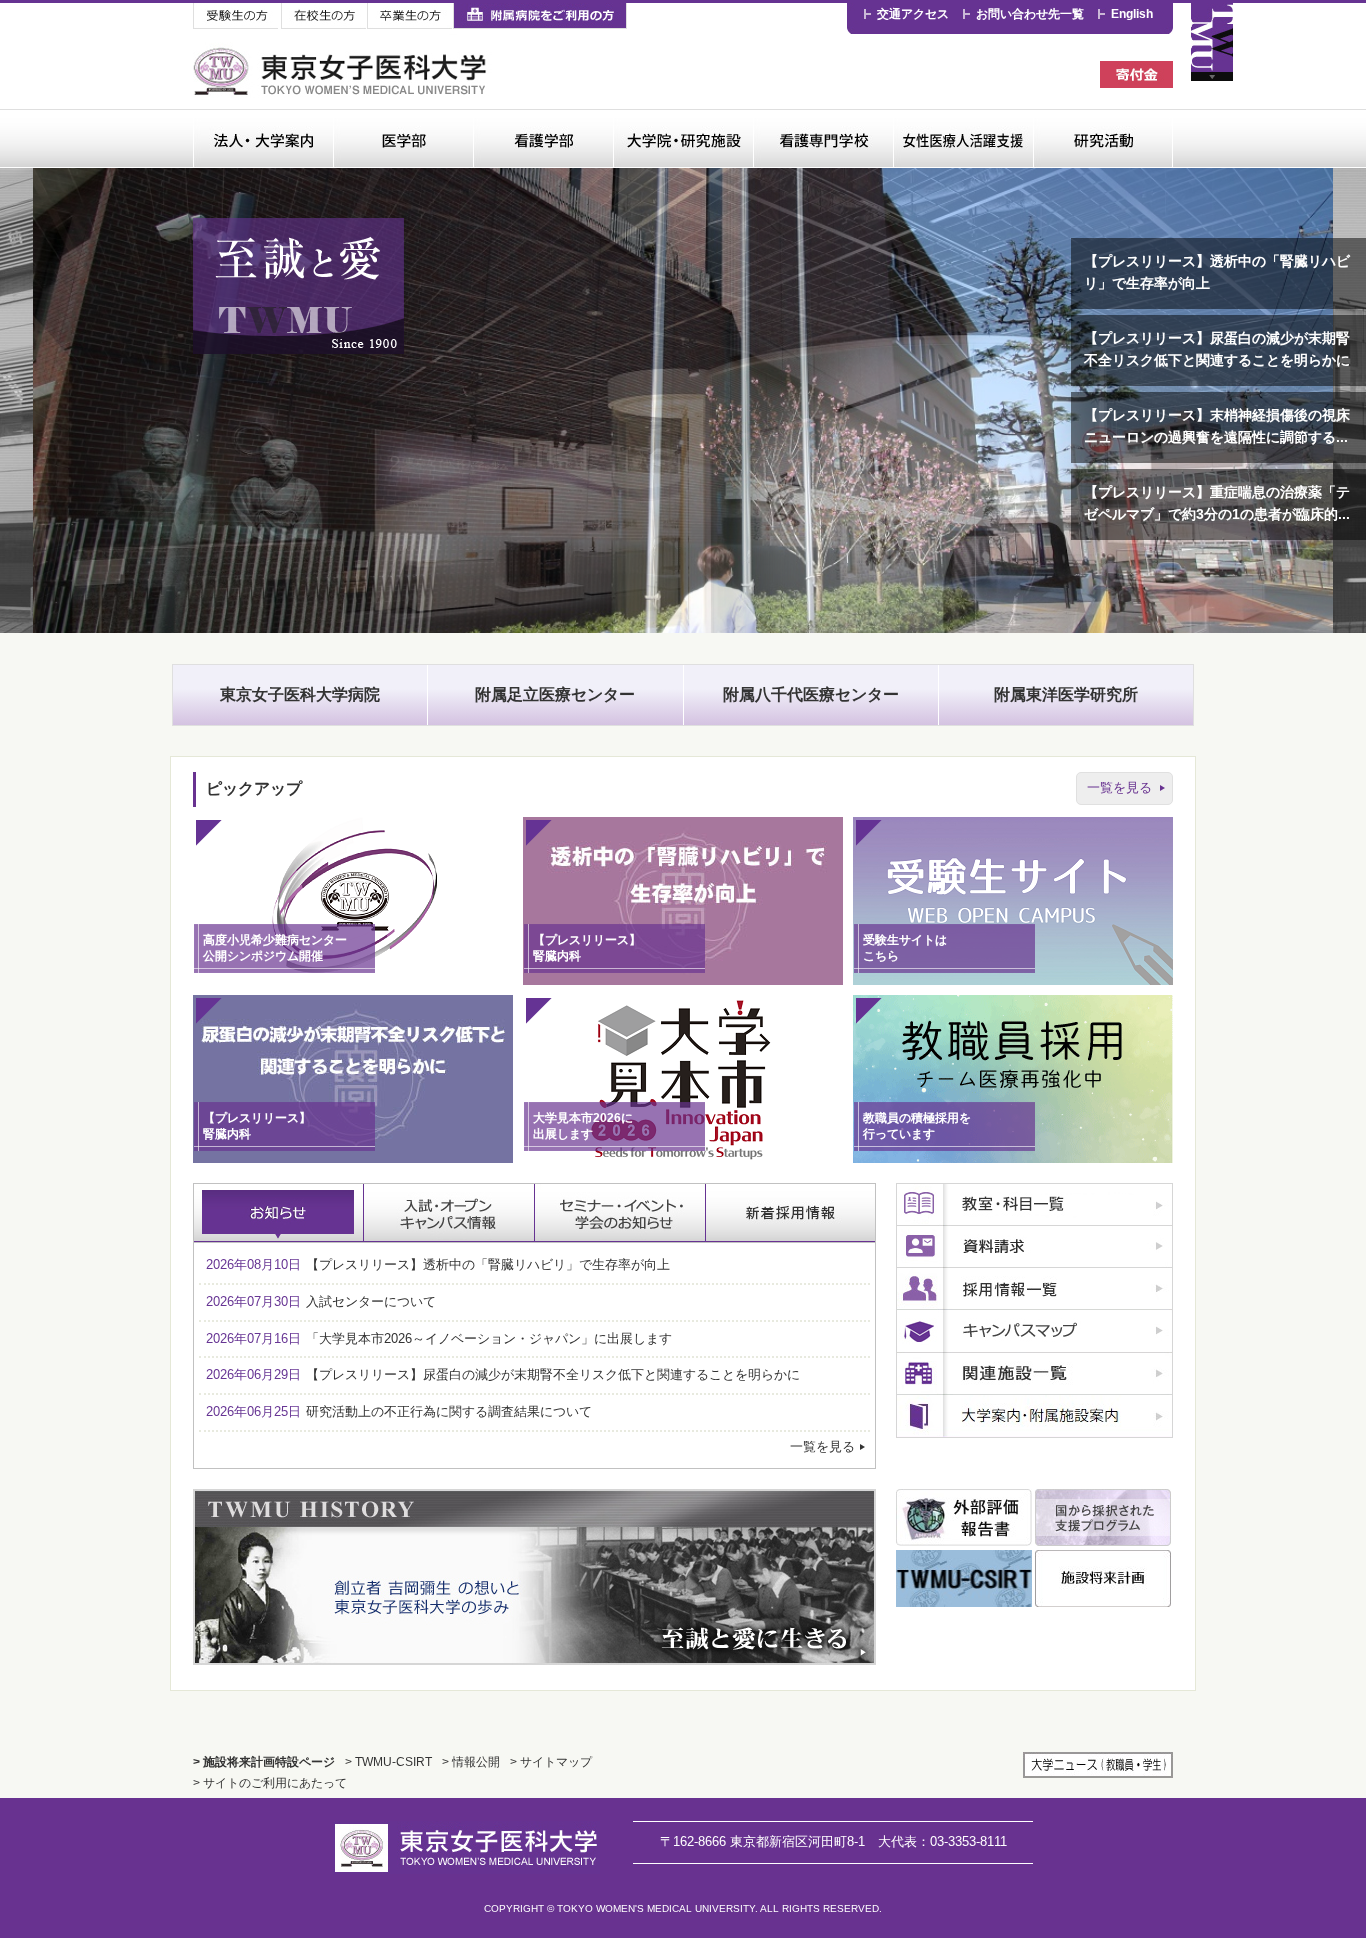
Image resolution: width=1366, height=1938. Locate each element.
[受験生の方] (237, 16)
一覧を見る (1119, 787)
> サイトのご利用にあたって (270, 1782)
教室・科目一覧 (1034, 1205)
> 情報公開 (471, 1761)
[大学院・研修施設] (683, 138)
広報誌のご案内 (1034, 1416)
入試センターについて (321, 1301)
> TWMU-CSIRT (388, 1761)
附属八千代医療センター (811, 694)
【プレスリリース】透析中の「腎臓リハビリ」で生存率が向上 (1217, 272)
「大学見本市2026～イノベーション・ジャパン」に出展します (439, 1338)
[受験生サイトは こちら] (1013, 980)
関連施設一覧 (1034, 1374)
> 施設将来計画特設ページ (264, 1761)
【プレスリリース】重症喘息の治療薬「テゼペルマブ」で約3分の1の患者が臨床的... (1217, 503)
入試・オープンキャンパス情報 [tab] (449, 1213)
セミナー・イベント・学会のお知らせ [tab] (620, 1213)
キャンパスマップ (1034, 1331)
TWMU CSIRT (964, 1578)
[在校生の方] (324, 16)
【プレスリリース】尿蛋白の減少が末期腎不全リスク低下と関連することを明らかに (1217, 349)
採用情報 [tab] (790, 1213)
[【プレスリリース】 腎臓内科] (683, 980)
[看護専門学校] (823, 138)
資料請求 (1034, 1247)
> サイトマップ (551, 1761)
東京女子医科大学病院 (300, 694)
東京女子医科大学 (342, 71)
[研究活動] (1103, 138)
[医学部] (403, 138)
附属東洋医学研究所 (1066, 694)
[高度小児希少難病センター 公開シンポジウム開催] (353, 980)
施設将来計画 (1103, 1578)
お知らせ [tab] (279, 1213)
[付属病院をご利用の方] (540, 16)
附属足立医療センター (555, 694)
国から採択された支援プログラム (1103, 1517)
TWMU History (534, 1577)
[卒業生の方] (410, 16)
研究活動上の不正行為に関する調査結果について (399, 1411)
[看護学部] (543, 138)
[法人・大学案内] (263, 138)
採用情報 (1034, 1289)
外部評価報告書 (964, 1517)
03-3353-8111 (942, 1841)
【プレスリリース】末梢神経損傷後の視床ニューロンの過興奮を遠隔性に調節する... (1217, 426)
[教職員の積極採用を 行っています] (1013, 1158)
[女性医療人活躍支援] (963, 138)
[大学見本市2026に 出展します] (683, 1158)
